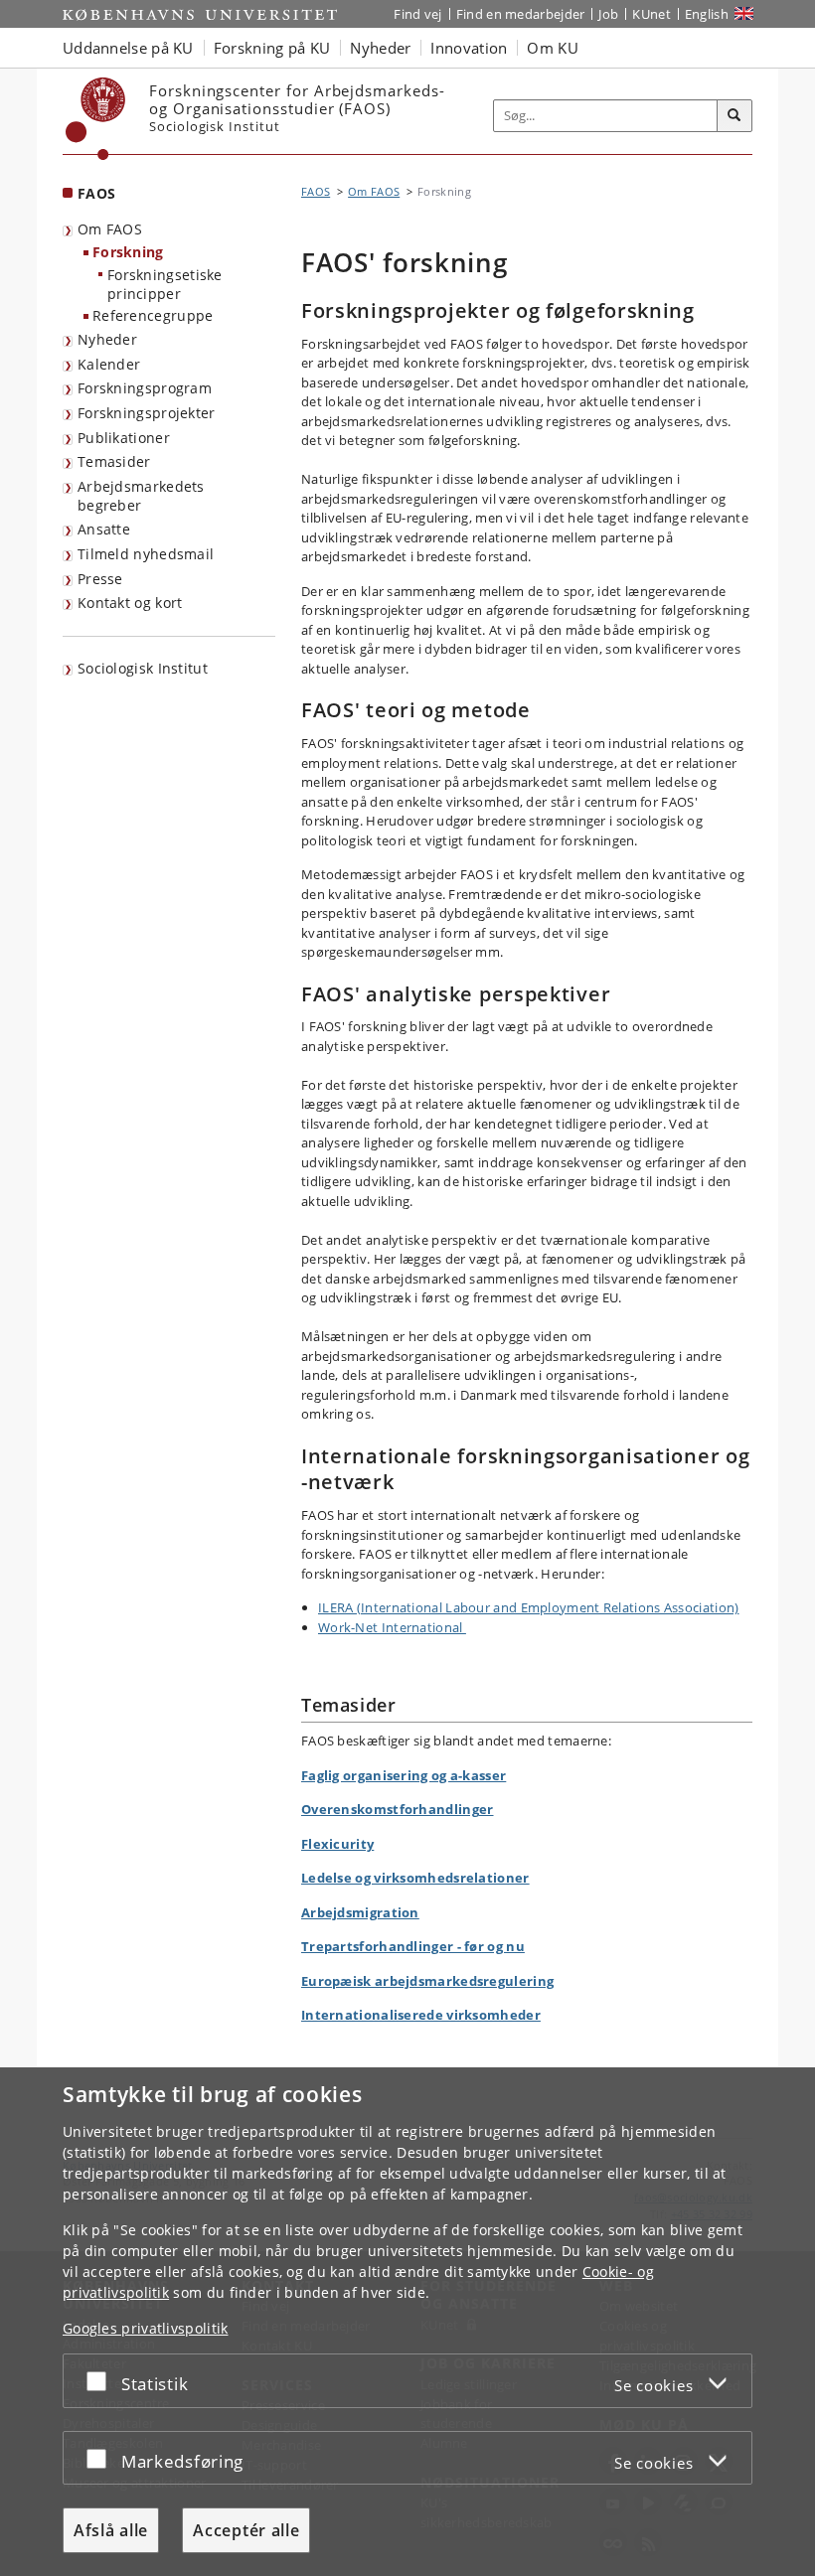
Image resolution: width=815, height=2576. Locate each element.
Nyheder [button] (380, 48)
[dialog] (407, 2322)
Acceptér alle (246, 2530)
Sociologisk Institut (143, 668)
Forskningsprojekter (147, 413)
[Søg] (734, 116)
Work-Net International (392, 1627)
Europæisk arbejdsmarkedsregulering (427, 1981)
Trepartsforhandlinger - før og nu (413, 1946)
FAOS (96, 193)
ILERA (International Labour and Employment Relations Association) (529, 1607)
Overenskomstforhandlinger (398, 1809)
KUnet (652, 14)
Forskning (128, 252)
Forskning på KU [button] (272, 48)
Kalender (109, 364)
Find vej (417, 14)
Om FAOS (110, 229)
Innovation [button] (469, 48)
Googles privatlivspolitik (146, 2328)
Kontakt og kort (130, 603)
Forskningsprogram (145, 388)
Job (608, 14)
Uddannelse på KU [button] (128, 48)
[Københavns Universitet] (96, 119)
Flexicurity (337, 1844)
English (707, 14)
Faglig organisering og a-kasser (404, 1775)
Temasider (114, 461)
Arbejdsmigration (360, 1912)
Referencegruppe (153, 315)
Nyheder (107, 339)
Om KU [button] (553, 48)
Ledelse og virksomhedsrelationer (415, 1878)
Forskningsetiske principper (165, 284)
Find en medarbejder (521, 14)
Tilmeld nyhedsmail (146, 554)
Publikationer (124, 438)
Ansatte (104, 529)
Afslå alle (111, 2530)
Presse (100, 579)
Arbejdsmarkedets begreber (141, 496)
